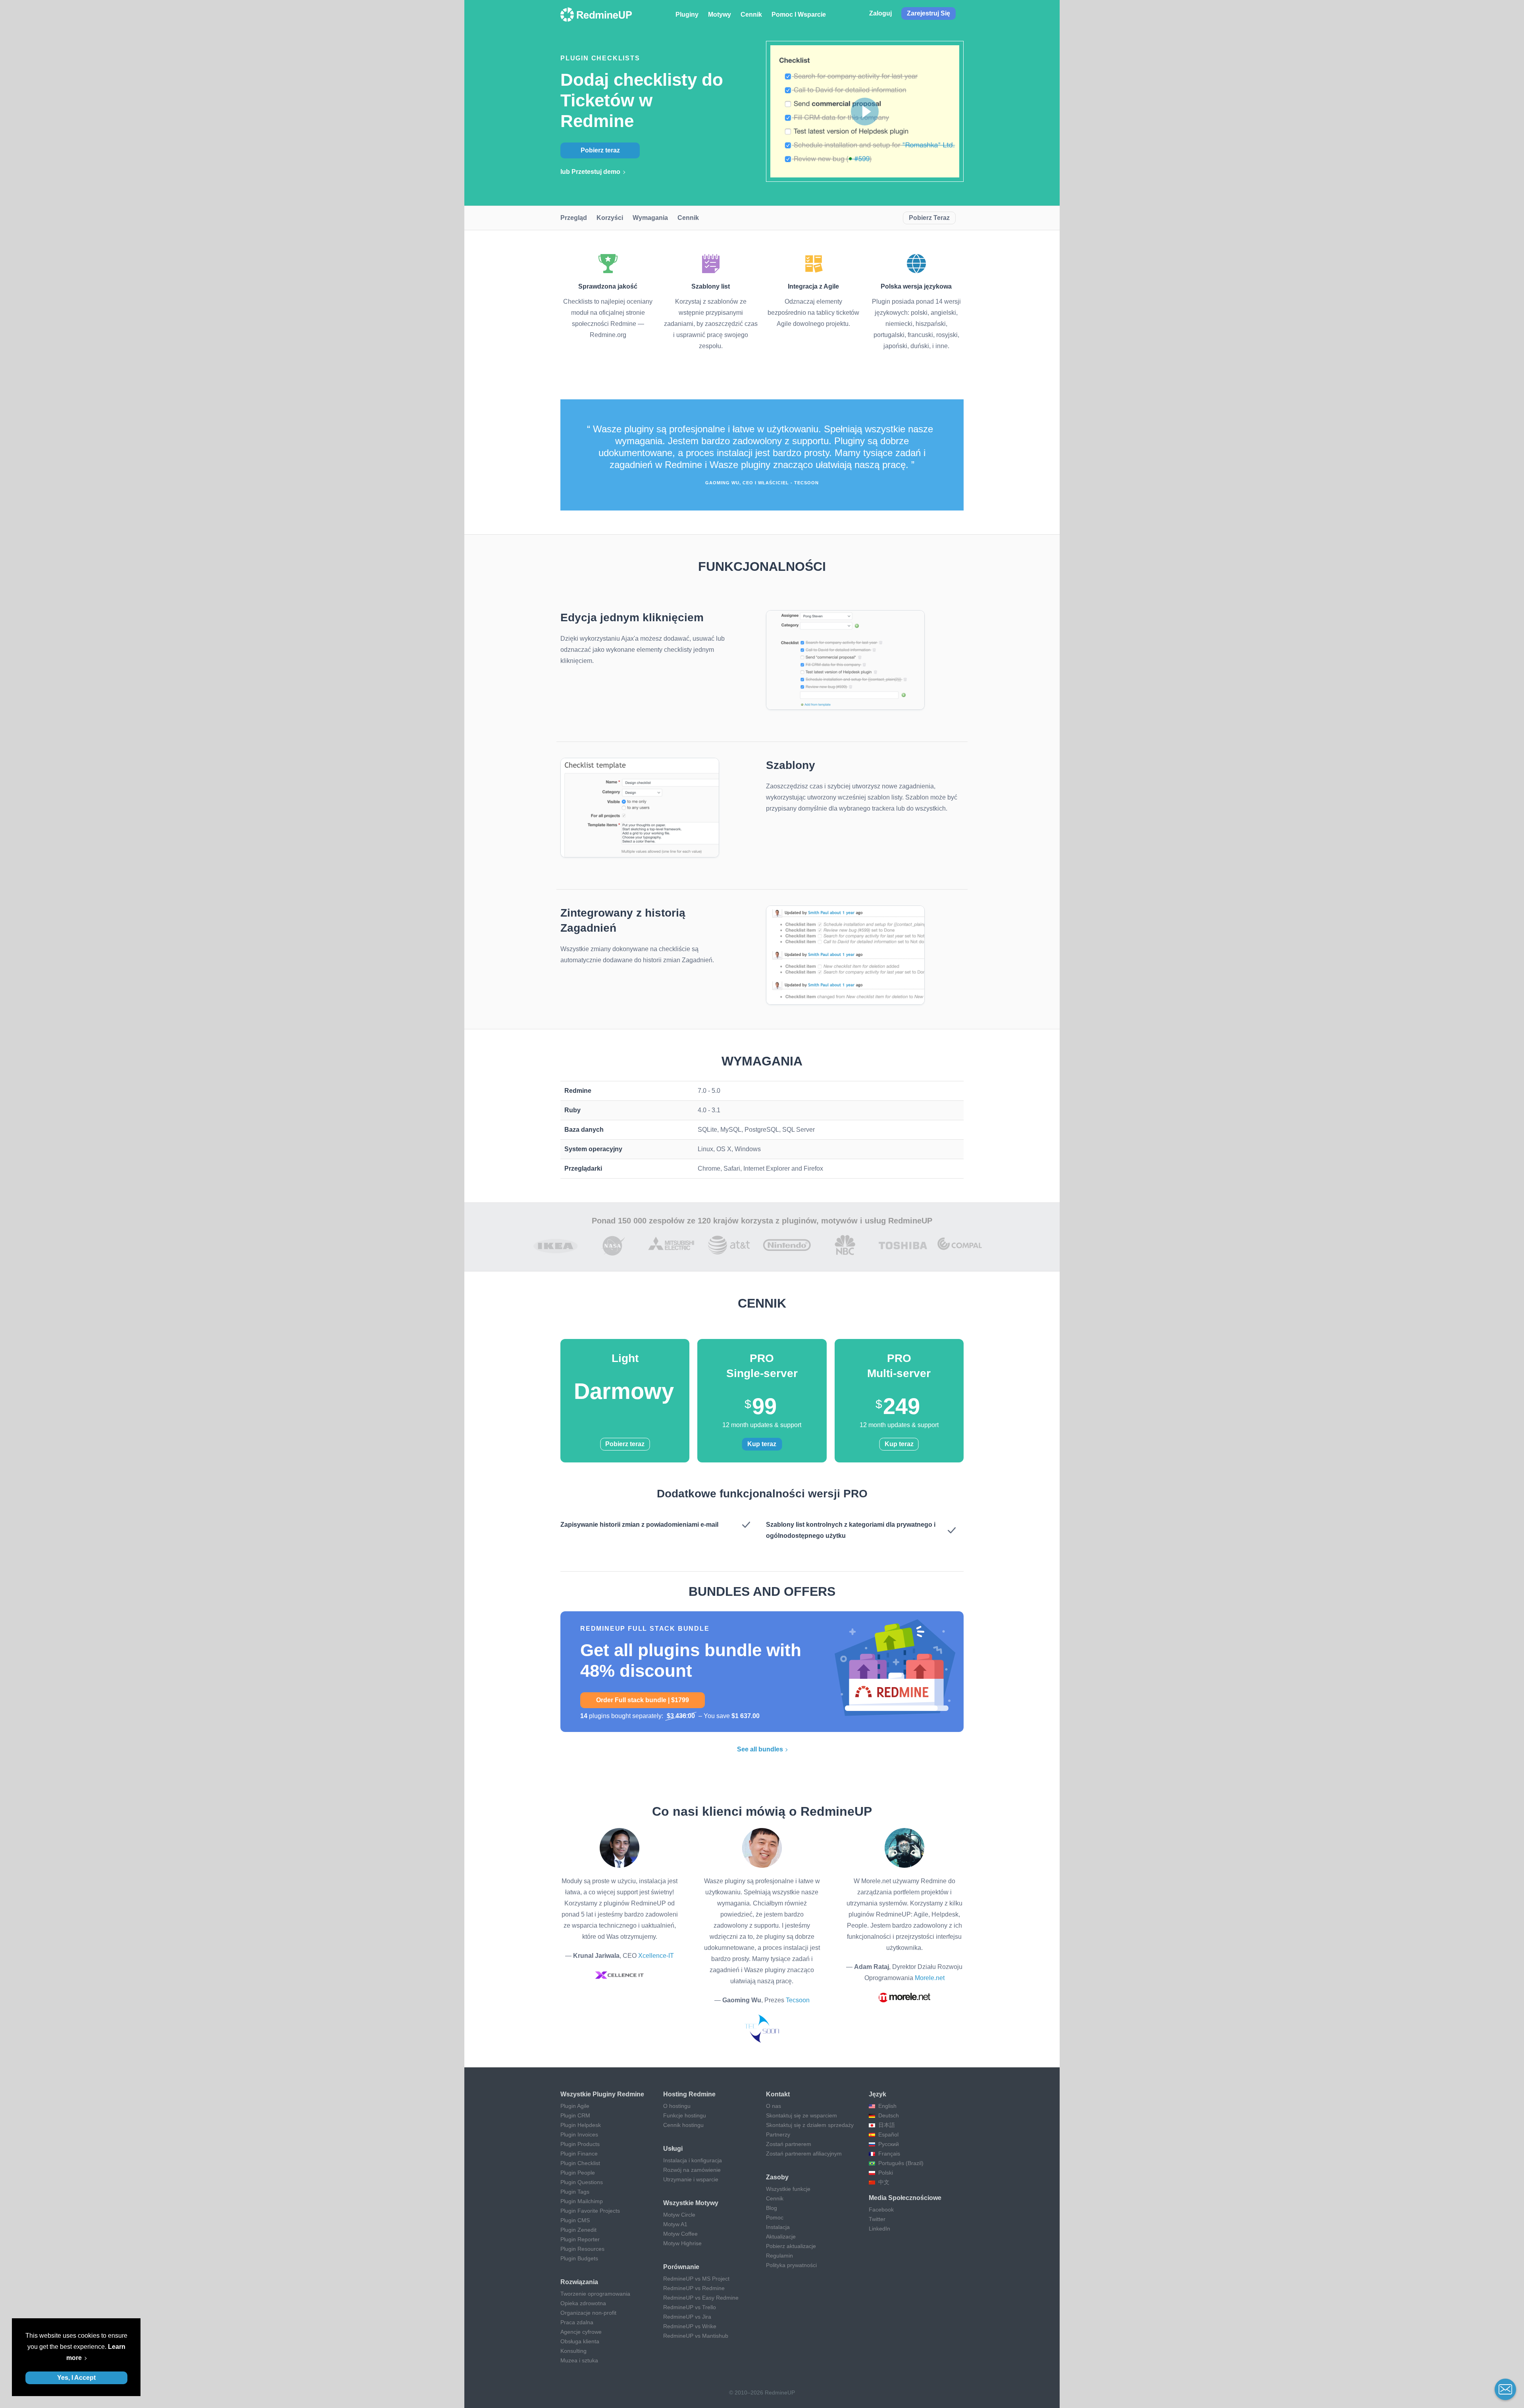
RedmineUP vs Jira (687, 2317)
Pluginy (687, 14)
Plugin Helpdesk (581, 2125)
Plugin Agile (575, 2106)
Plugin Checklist (580, 2163)
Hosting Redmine (689, 2094)
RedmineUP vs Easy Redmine (701, 2298)
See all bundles (760, 1749)
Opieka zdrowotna (583, 2303)
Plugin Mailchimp (582, 2201)
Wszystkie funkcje (788, 2189)
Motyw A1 (675, 2224)
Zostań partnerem (789, 2144)
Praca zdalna (577, 2322)
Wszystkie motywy (691, 2203)
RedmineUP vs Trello (690, 2307)
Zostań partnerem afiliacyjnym (804, 2154)
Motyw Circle (679, 2215)
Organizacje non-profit (588, 2313)
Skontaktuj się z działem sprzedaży (810, 2125)
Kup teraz (762, 1444)
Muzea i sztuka (579, 2360)
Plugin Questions (582, 2182)
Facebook (881, 2210)
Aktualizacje (781, 2237)
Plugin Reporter (580, 2239)
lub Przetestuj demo (590, 172)
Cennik (751, 14)
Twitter (877, 2219)
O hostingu (677, 2106)
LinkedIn (879, 2229)
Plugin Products (580, 2144)
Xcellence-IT (656, 1956)
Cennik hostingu (683, 2125)
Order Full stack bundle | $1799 (643, 1700)
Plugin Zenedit (578, 2230)
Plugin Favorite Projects (590, 2211)
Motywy (720, 14)
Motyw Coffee (680, 2234)
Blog (772, 2208)
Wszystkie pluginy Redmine (602, 2094)
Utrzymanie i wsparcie (691, 2179)
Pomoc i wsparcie (799, 14)
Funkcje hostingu (685, 2115)
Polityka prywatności (791, 2265)
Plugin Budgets (579, 2258)
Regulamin (779, 2256)
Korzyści (610, 218)
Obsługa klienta (580, 2341)
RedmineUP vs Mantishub (696, 2336)
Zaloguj (880, 13)
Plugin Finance (579, 2154)
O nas (774, 2106)
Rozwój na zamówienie (692, 2170)
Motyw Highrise (682, 2243)
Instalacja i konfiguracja (693, 2160)
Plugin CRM (575, 2115)
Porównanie (681, 2267)
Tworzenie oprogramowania (595, 2294)
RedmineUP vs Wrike (690, 2326)
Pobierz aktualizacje (791, 2246)
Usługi (673, 2149)
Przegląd (574, 218)
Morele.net (930, 1978)
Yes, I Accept (76, 2378)
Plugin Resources (582, 2249)
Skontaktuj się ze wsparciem (801, 2115)
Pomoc (775, 2217)
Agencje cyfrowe (581, 2332)
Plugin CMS (575, 2220)
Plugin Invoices (579, 2134)
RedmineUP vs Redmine (694, 2288)
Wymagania (650, 218)
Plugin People (578, 2173)
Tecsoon (798, 2000)
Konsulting (573, 2351)
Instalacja (778, 2227)
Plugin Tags (575, 2192)
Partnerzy (778, 2134)
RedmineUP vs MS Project (696, 2279)
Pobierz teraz (600, 150)
